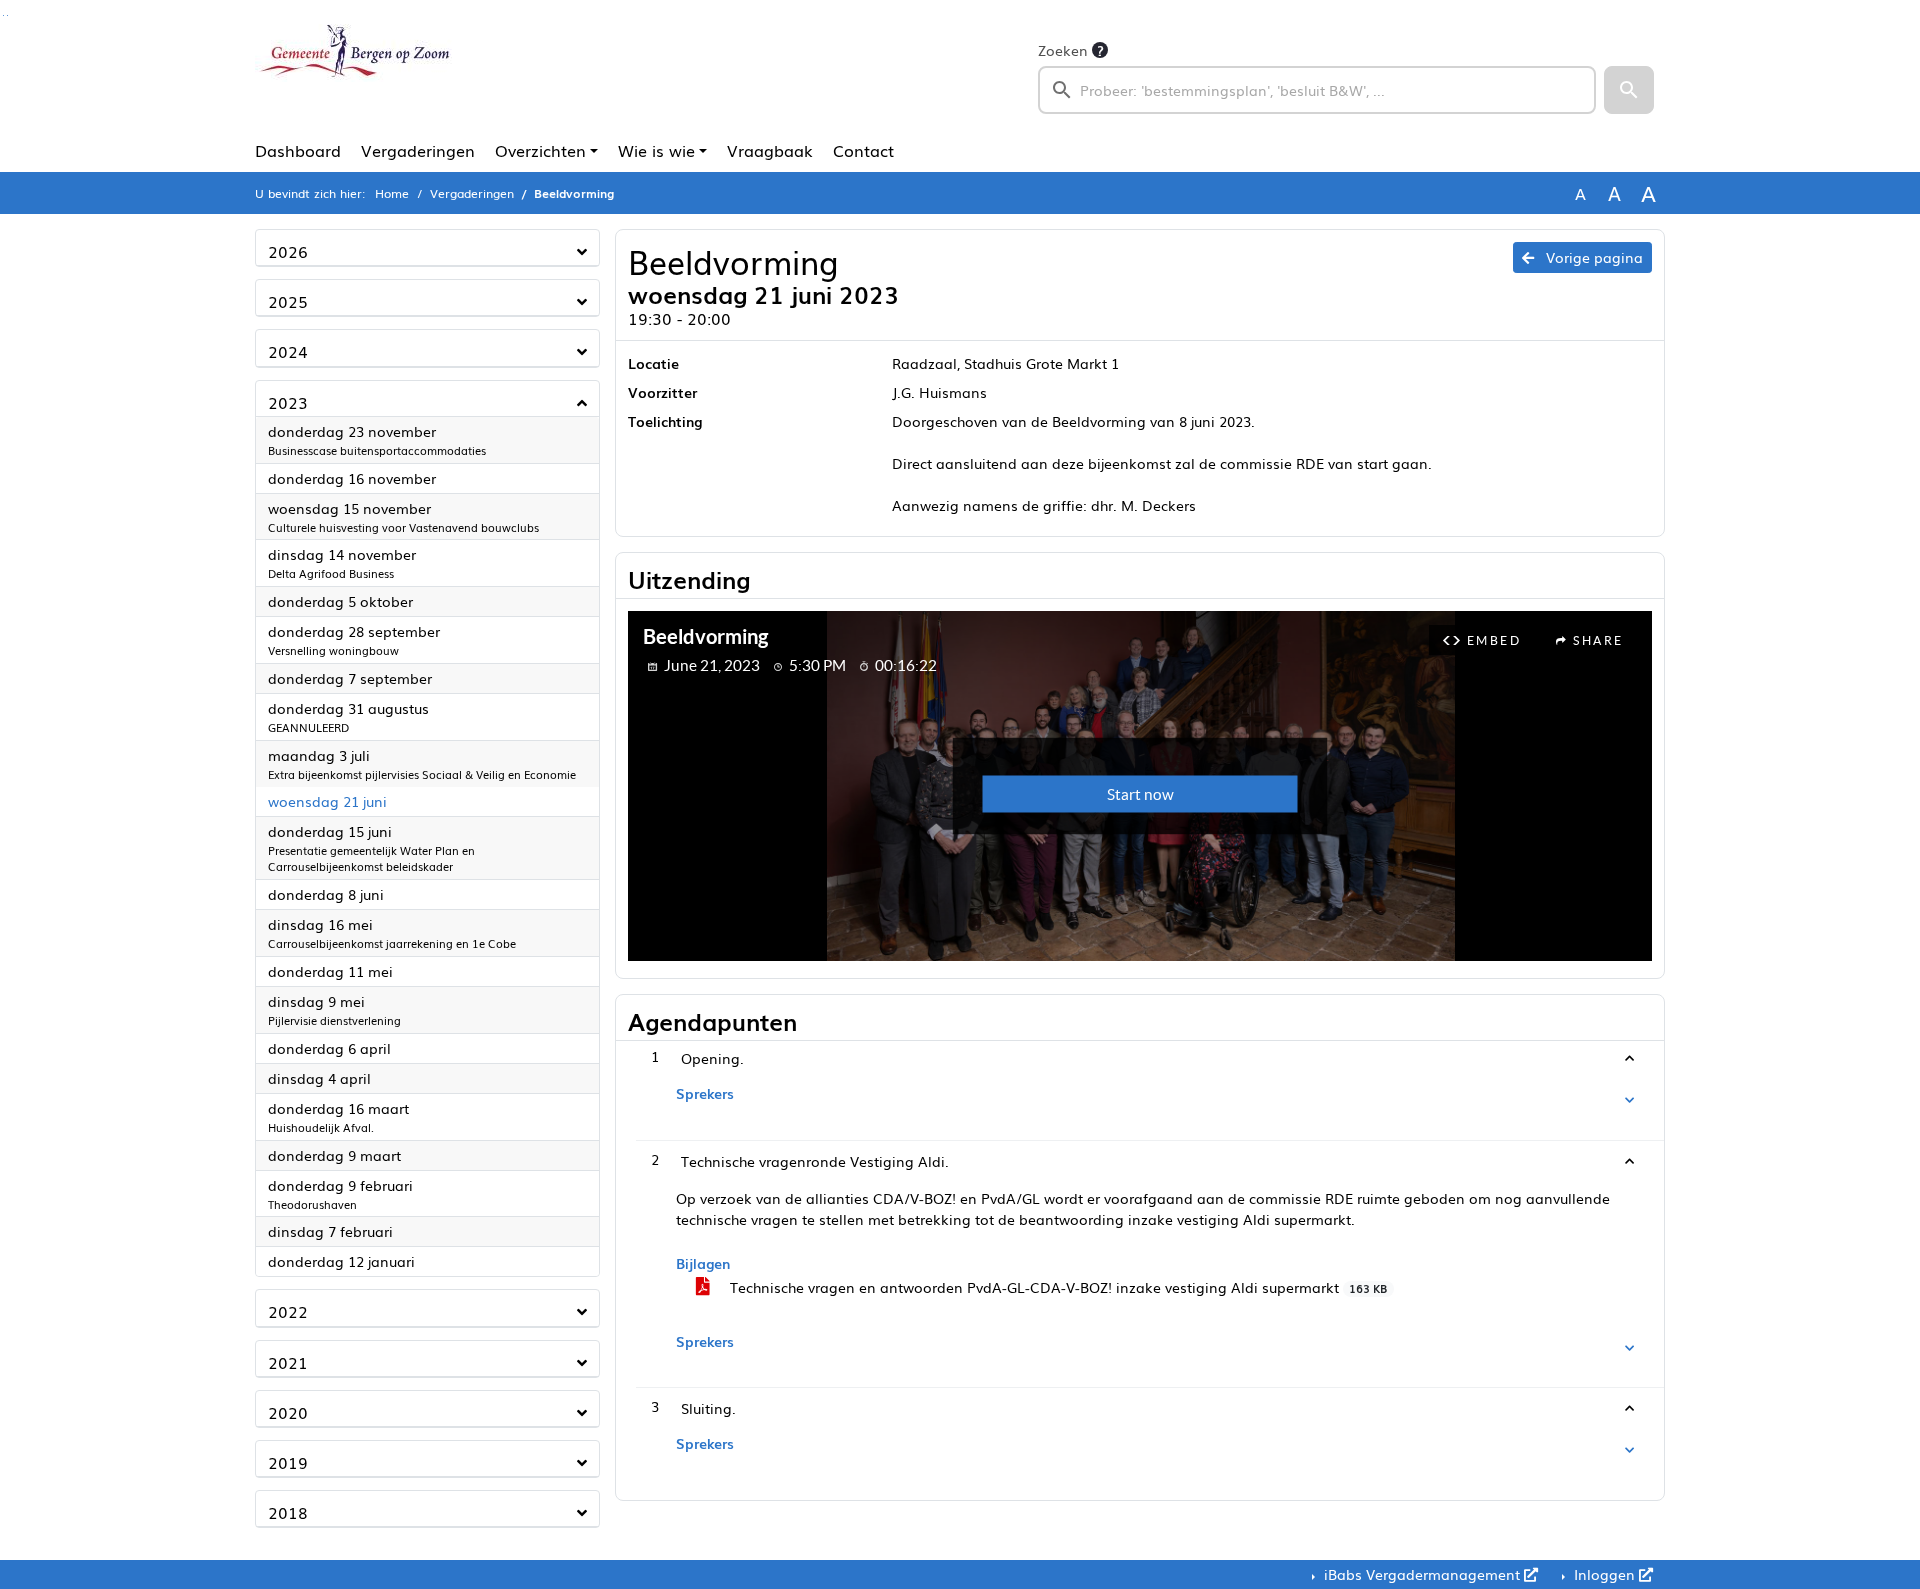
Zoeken (1063, 50)
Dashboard (298, 150)
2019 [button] (288, 1462)
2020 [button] (288, 1412)
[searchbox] (1317, 90)
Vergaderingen (418, 150)
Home (392, 193)
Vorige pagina (1592, 257)
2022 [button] (288, 1311)
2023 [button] (288, 402)
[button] (1629, 90)
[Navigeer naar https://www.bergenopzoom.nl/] (353, 76)
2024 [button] (288, 351)
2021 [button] (288, 1362)
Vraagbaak (770, 150)
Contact (863, 150)
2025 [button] (288, 301)
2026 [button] (288, 251)
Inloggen (1604, 1574)
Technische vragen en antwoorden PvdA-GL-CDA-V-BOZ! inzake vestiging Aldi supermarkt (1056, 1287)
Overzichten (540, 150)
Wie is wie (656, 150)
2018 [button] (288, 1512)
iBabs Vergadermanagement (1422, 1574)
